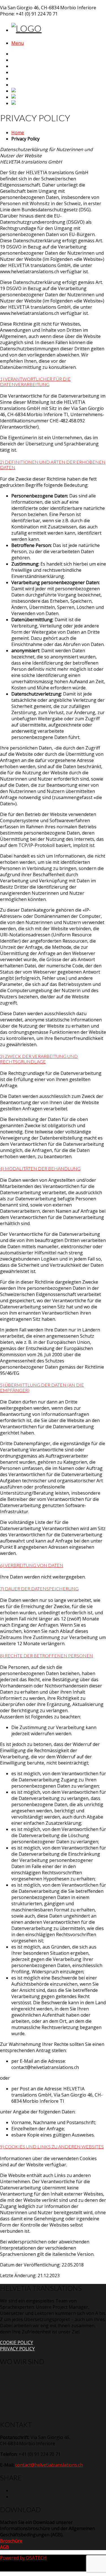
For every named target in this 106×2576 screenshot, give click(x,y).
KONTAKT (23, 85)
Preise (19, 72)
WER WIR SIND (28, 60)
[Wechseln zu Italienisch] (26, 103)
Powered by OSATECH (23, 2558)
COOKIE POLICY (17, 2342)
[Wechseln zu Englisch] (23, 91)
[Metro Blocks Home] (26, 28)
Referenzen (25, 79)
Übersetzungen (29, 66)
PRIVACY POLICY (17, 2349)
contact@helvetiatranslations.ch (49, 2465)
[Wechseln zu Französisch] (27, 97)
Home (18, 54)
